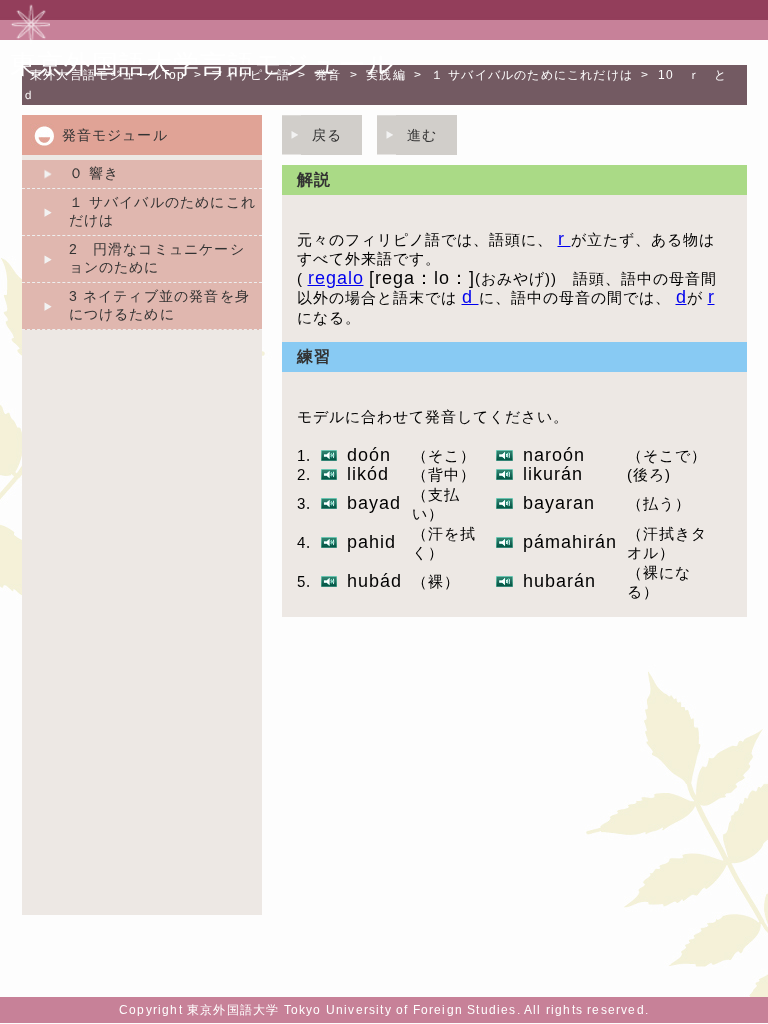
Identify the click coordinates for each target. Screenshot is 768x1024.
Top (108, 75)
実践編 (386, 75)
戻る (327, 135)
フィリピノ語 (250, 75)
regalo (336, 278)
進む (422, 135)
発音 (328, 75)
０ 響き (94, 173)
